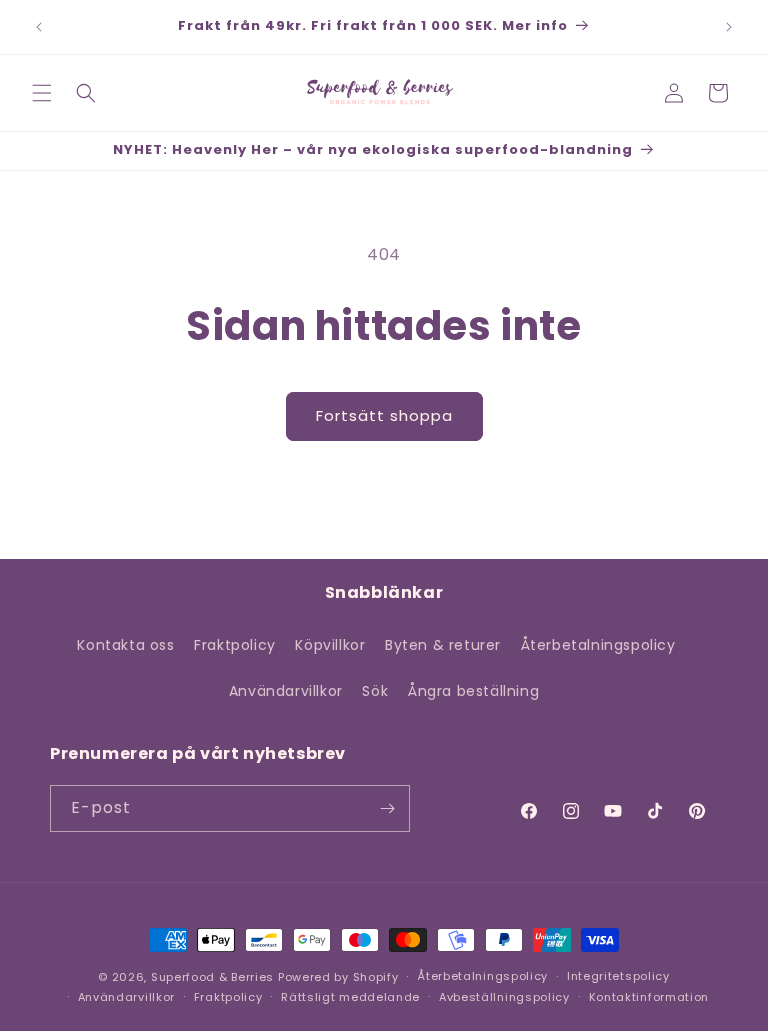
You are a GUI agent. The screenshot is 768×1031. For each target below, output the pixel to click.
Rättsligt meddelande (350, 997)
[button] (42, 93)
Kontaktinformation (649, 997)
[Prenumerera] (387, 808)
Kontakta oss (125, 645)
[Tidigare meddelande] (39, 27)
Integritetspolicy (618, 976)
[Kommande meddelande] (729, 27)
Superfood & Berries (212, 977)
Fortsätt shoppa (384, 415)
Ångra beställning (473, 691)
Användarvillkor (286, 691)
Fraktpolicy (235, 645)
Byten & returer (443, 645)
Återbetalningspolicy (598, 645)
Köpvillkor (330, 645)
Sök (375, 691)
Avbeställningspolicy (504, 997)
